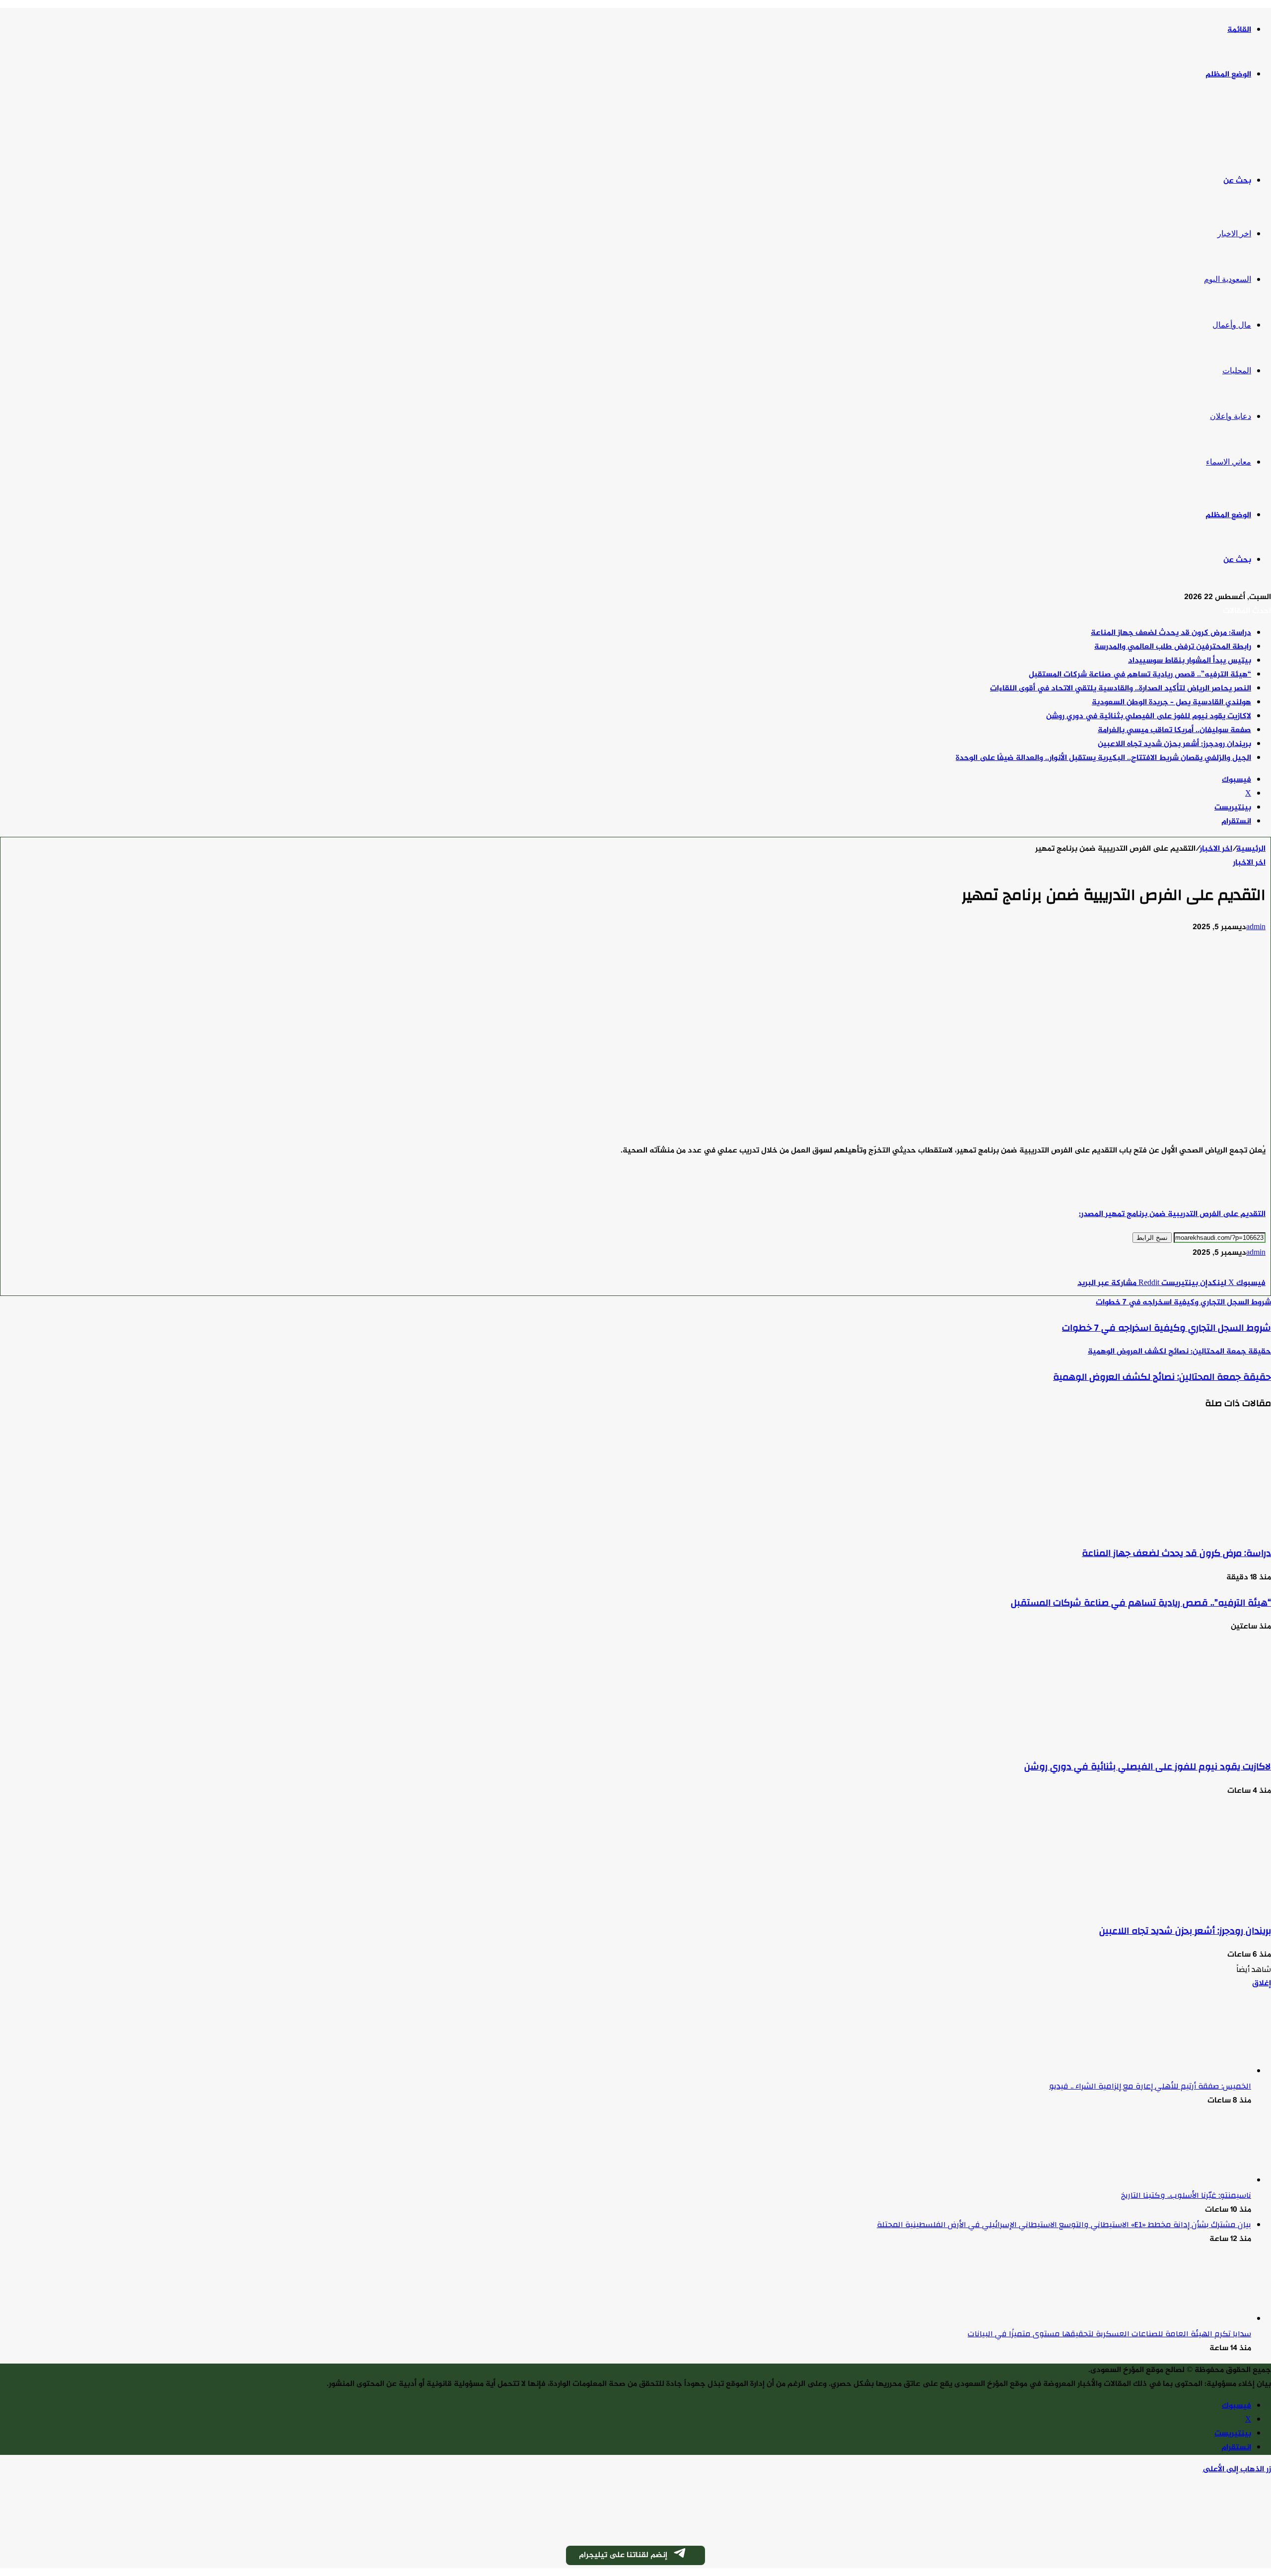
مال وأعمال (1232, 325)
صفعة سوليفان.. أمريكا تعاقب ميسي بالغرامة (1174, 730)
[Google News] (1236, 1269)
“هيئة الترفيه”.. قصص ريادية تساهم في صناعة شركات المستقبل (1140, 675)
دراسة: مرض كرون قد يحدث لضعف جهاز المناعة (1171, 633)
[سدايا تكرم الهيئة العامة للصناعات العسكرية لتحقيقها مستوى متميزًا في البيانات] (1197, 2319)
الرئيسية (1251, 849)
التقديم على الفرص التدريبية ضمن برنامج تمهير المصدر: (1172, 1214)
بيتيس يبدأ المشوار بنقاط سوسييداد (1190, 661)
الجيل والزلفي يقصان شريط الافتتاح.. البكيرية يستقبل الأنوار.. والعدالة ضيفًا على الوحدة (1103, 758)
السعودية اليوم (1228, 279)
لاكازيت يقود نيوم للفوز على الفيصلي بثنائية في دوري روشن (1149, 716)
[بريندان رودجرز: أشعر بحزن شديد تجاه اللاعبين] (1174, 1906)
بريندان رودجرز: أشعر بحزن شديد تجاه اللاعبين (1174, 744)
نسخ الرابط (1152, 1238)
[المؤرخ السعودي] (1234, 128)
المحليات (1237, 371)
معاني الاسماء (1229, 462)
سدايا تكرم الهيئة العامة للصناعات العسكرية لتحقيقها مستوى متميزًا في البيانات (1109, 2334)
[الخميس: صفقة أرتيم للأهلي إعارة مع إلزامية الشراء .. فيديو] (1197, 2071)
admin (1256, 927)
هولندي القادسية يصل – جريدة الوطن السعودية (1171, 703)
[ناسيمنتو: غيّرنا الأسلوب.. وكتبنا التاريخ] (1197, 2181)
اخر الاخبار (1234, 234)
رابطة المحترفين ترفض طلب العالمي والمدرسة (1173, 647)
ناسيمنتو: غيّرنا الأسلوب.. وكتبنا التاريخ (1186, 2195)
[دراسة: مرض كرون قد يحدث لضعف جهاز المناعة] (1174, 1528)
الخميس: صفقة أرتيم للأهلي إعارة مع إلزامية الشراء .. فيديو (1150, 2086)
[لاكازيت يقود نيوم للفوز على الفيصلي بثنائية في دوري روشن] (1174, 1741)
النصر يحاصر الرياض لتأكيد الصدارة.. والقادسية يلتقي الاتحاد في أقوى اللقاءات (1121, 689)
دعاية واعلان (1231, 416)
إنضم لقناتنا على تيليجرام (623, 2555)
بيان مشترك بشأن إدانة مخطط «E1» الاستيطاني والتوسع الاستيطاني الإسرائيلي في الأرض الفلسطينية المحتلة (1064, 2225)
